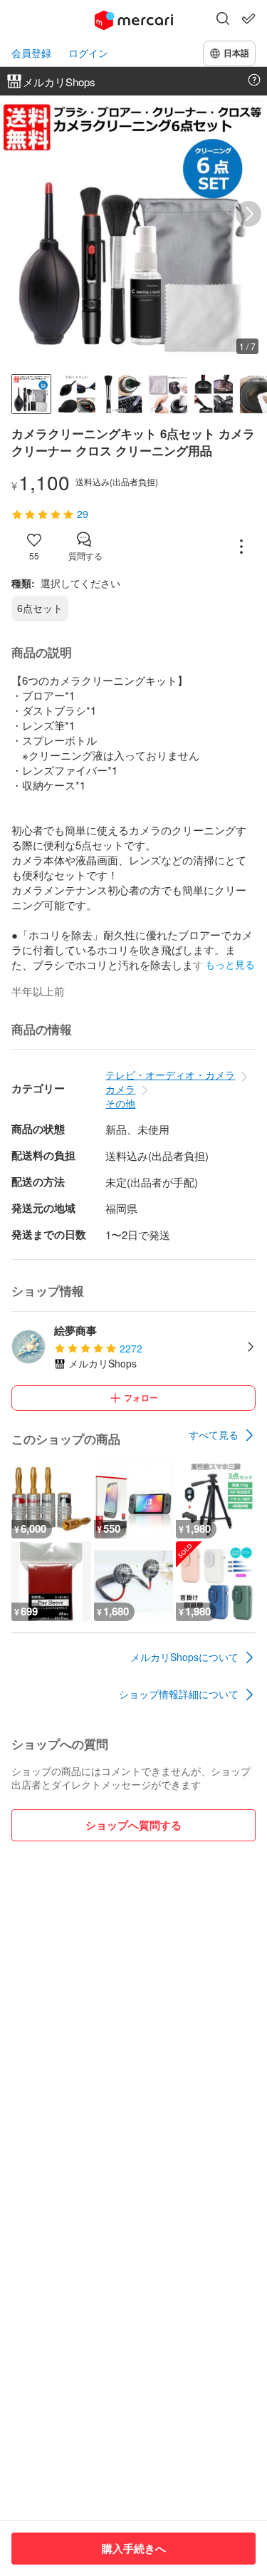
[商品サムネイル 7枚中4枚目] (168, 394)
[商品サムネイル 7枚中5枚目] (214, 394)
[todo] (248, 19)
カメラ (120, 1089)
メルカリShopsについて (184, 1657)
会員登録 (31, 53)
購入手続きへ (134, 2548)
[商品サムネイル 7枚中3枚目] (122, 394)
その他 (120, 1103)
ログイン (88, 53)
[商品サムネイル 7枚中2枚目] (77, 394)
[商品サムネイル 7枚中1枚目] (31, 394)
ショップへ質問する (133, 1825)
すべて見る (214, 1434)
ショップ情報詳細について (179, 1694)
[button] (223, 20)
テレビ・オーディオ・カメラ (170, 1075)
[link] (222, 1435)
